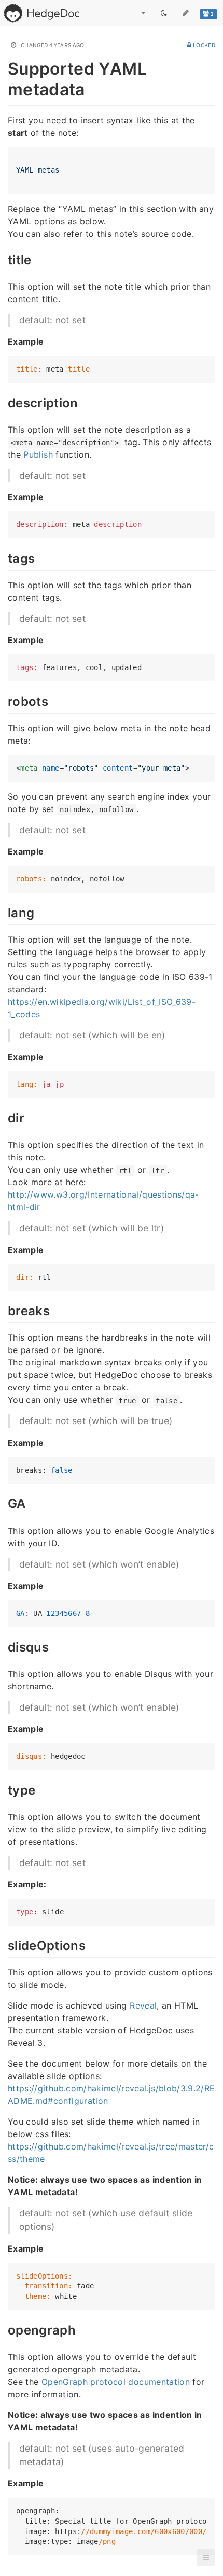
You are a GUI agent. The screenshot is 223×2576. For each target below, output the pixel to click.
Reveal (143, 2005)
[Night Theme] (164, 13)
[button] (206, 2557)
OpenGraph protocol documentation (116, 2382)
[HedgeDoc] (41, 13)
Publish (38, 454)
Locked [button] (204, 45)
